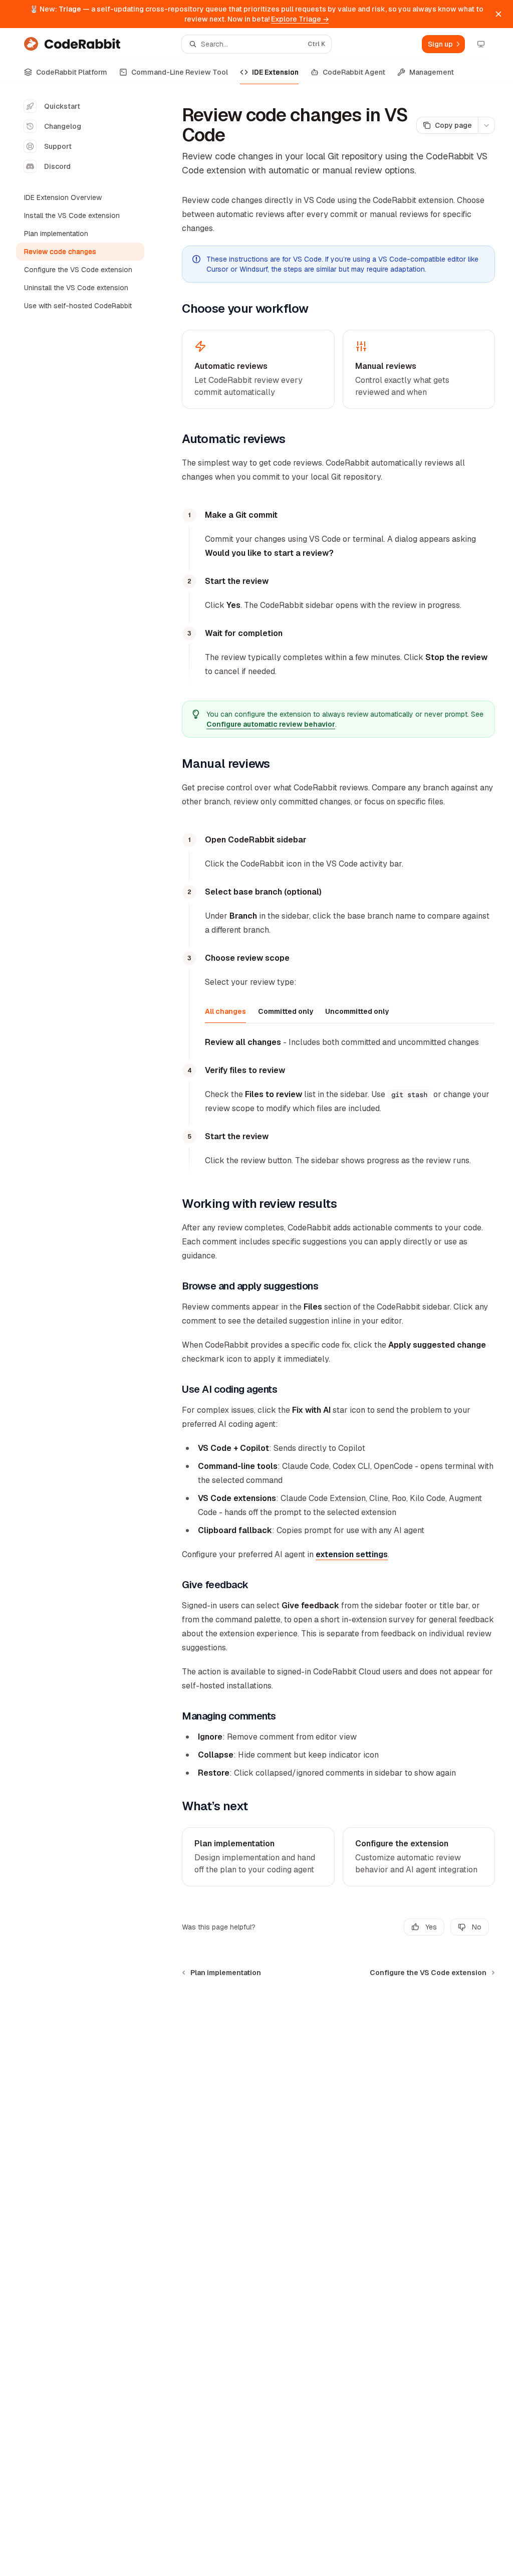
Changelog (63, 126)
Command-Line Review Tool (180, 72)
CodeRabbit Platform (72, 72)
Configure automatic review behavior (271, 724)
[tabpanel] (350, 1042)
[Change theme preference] (481, 44)
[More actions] (486, 125)
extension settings (352, 1554)
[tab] (225, 1011)
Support (58, 146)
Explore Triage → (300, 19)
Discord (57, 166)
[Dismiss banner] (498, 14)
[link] (258, 1857)
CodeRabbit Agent (354, 72)
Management (432, 72)
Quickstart (62, 106)
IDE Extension (275, 72)
